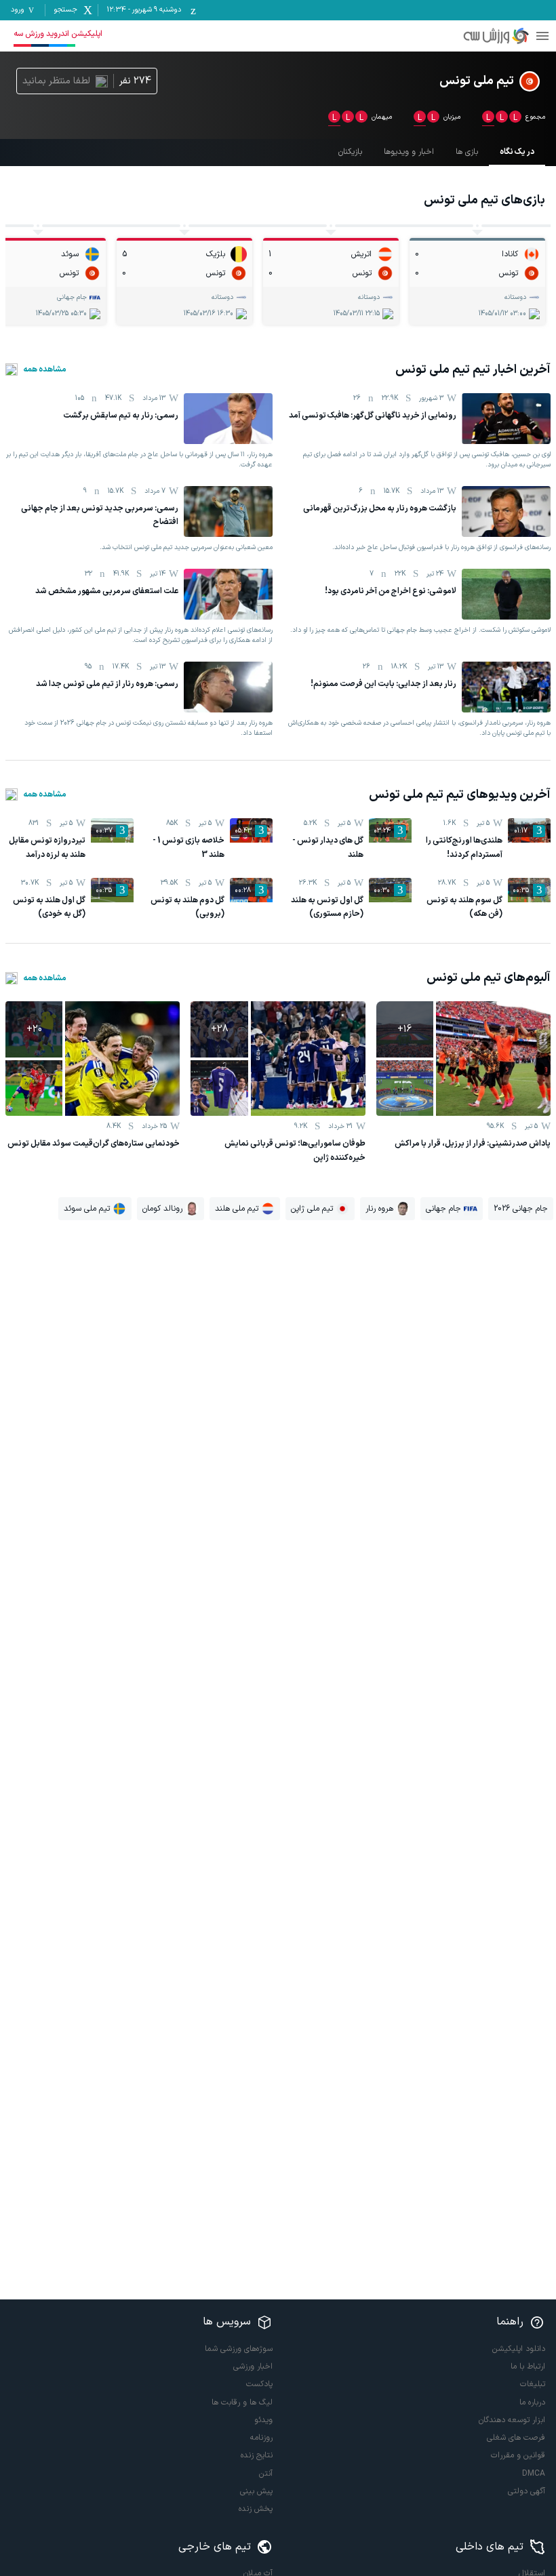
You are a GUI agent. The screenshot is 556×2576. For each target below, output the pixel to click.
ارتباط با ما (528, 2367)
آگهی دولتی (527, 2491)
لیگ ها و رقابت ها (242, 2402)
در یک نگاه (517, 152)
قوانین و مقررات (518, 2455)
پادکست (259, 2384)
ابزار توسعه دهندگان (512, 2420)
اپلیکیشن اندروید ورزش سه (58, 34)
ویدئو (263, 2420)
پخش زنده (256, 2509)
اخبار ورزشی (253, 2367)
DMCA (534, 2474)
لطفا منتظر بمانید (56, 81)
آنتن (266, 2474)
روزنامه (261, 2438)
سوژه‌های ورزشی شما (239, 2349)
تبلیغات (533, 2384)
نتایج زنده (257, 2455)
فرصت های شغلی (516, 2438)
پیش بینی (256, 2491)
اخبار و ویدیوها (409, 152)
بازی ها (467, 152)
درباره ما (532, 2402)
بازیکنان (350, 152)
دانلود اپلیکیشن (519, 2349)
